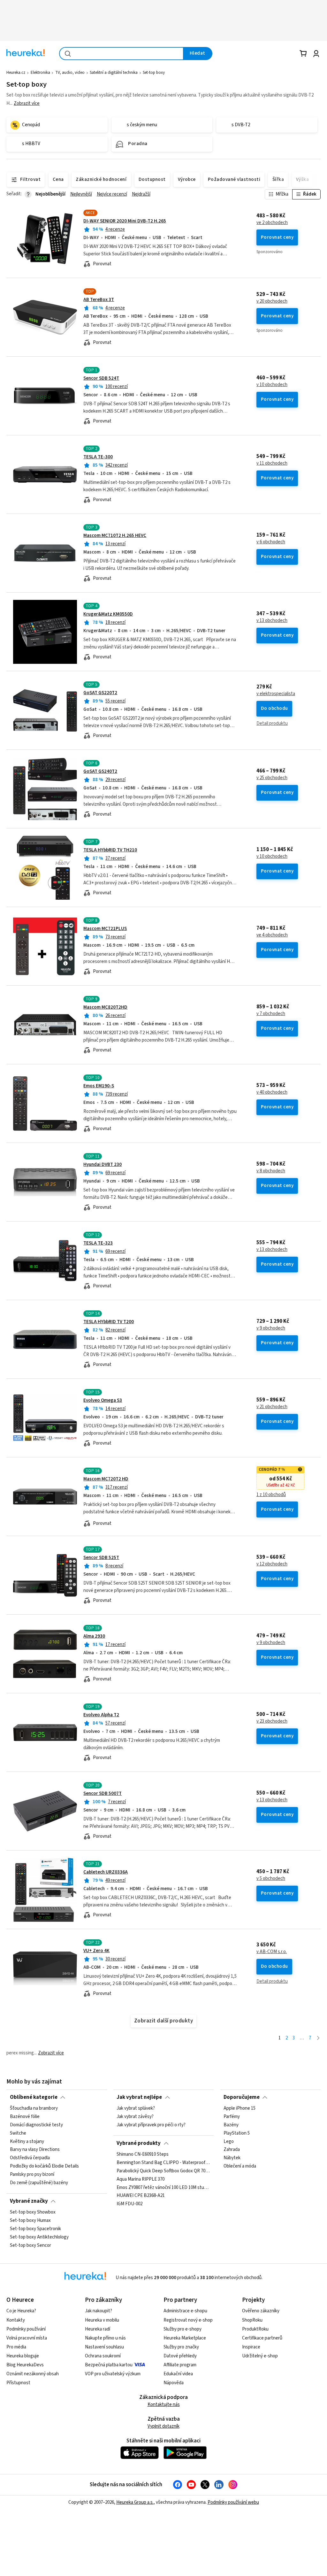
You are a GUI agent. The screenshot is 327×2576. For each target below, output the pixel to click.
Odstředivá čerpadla (30, 2158)
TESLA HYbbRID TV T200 (109, 1322)
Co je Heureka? (21, 2311)
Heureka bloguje (23, 2356)
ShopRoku (252, 2320)
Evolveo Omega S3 (103, 1400)
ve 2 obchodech (272, 223)
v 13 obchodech (272, 621)
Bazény (231, 2125)
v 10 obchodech (272, 385)
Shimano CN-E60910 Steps (143, 2154)
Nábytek (232, 2158)
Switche (18, 2133)
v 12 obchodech (272, 1564)
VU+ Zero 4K (96, 1951)
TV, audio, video (70, 73)
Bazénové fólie (25, 2117)
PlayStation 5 (237, 2133)
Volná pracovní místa (27, 2338)
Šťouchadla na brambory (34, 2108)
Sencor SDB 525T (101, 1558)
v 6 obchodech (271, 542)
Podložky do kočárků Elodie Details (44, 2166)
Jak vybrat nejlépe (139, 2097)
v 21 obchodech (272, 1407)
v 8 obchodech (271, 1171)
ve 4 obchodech (272, 935)
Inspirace (251, 2347)
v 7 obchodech (271, 1014)
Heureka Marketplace (185, 2338)
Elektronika (40, 73)
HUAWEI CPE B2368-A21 (141, 2196)
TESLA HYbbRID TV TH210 (110, 850)
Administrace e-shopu (185, 2311)
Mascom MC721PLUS (105, 929)
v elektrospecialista (276, 694)
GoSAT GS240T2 (100, 771)
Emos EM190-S (99, 1086)
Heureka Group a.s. (135, 2502)
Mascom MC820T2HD (105, 1007)
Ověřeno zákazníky (261, 2311)
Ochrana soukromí (103, 2356)
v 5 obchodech (271, 1879)
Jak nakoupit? (99, 2311)
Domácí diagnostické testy (36, 2125)
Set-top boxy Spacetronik (35, 2229)
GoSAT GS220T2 (100, 693)
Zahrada (232, 2150)
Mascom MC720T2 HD (106, 1479)
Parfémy (232, 2117)
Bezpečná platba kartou (109, 2365)
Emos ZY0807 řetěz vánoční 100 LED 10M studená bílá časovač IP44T (163, 2188)
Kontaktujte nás (164, 2405)
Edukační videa (178, 2374)
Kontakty (16, 2320)
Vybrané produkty (139, 2143)
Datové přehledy (180, 2356)
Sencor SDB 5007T (103, 1793)
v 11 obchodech (272, 463)
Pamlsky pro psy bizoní (32, 2175)
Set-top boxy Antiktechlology (39, 2237)
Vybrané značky (29, 2201)
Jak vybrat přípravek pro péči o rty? (151, 2125)
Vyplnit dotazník (163, 2426)
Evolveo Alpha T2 (101, 1715)
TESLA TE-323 (98, 1243)
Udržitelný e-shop (260, 2356)
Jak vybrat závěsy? (135, 2117)
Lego (229, 2142)
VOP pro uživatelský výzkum (113, 2374)
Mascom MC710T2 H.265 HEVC (115, 535)
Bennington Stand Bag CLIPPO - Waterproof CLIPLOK (163, 2163)
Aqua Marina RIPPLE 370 (141, 2179)
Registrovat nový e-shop (188, 2320)
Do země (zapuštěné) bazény (39, 2183)
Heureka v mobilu (102, 2320)
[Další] (318, 2038)
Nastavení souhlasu (104, 2347)
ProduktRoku (255, 2329)
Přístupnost (18, 2383)
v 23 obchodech (272, 1721)
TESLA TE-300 (98, 457)
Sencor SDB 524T (101, 378)
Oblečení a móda (240, 2166)
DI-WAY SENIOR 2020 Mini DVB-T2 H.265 (125, 221)
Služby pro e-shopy (183, 2329)
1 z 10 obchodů (271, 1495)
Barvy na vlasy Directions (35, 2150)
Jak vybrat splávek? (136, 2108)
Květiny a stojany (27, 2142)
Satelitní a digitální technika (114, 73)
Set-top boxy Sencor (30, 2246)
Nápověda (174, 2383)
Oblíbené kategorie (34, 2097)
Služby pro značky (181, 2347)
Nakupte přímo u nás (105, 2338)
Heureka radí (98, 2329)
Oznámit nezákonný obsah (33, 2374)
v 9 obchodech (271, 1328)
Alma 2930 (94, 1636)
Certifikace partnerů (262, 2338)
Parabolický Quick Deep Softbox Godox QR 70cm (163, 2171)
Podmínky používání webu (233, 2502)
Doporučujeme (242, 2097)
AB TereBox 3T (99, 300)
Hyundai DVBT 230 (103, 1164)
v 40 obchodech (272, 1092)
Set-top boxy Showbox (33, 2212)
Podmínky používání (26, 2329)
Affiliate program (180, 2365)
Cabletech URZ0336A (106, 1872)
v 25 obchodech (272, 778)
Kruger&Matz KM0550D (108, 614)
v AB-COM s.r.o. (272, 1952)
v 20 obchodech (272, 301)
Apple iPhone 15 (240, 2108)
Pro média (16, 2347)
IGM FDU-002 (129, 2204)
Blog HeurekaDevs (25, 2365)
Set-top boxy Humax (30, 2221)
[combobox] (121, 54)
